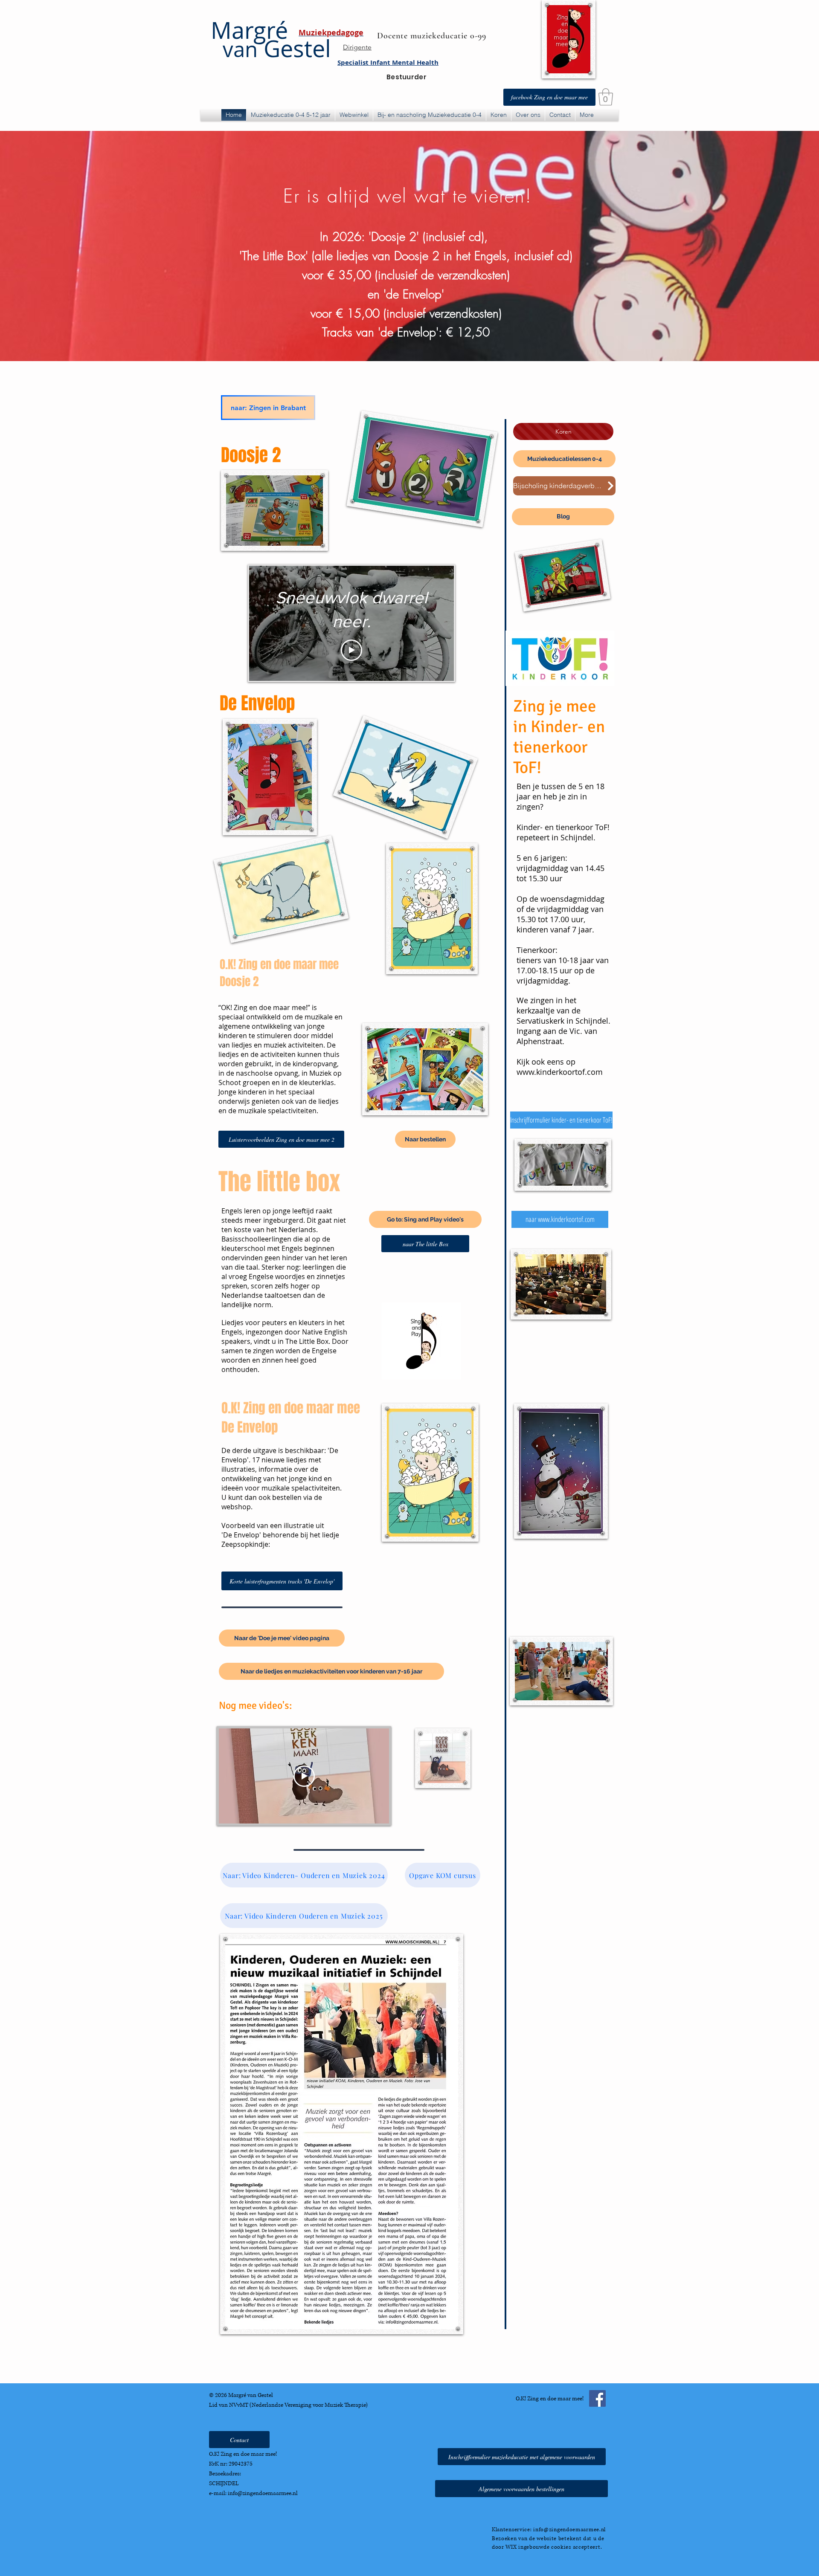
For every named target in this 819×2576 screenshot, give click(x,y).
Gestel (277, 48)
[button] (606, 97)
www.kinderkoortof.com (560, 1072)
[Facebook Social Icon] (597, 2398)
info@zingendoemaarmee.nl (263, 2493)
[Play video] (351, 650)
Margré (249, 30)
